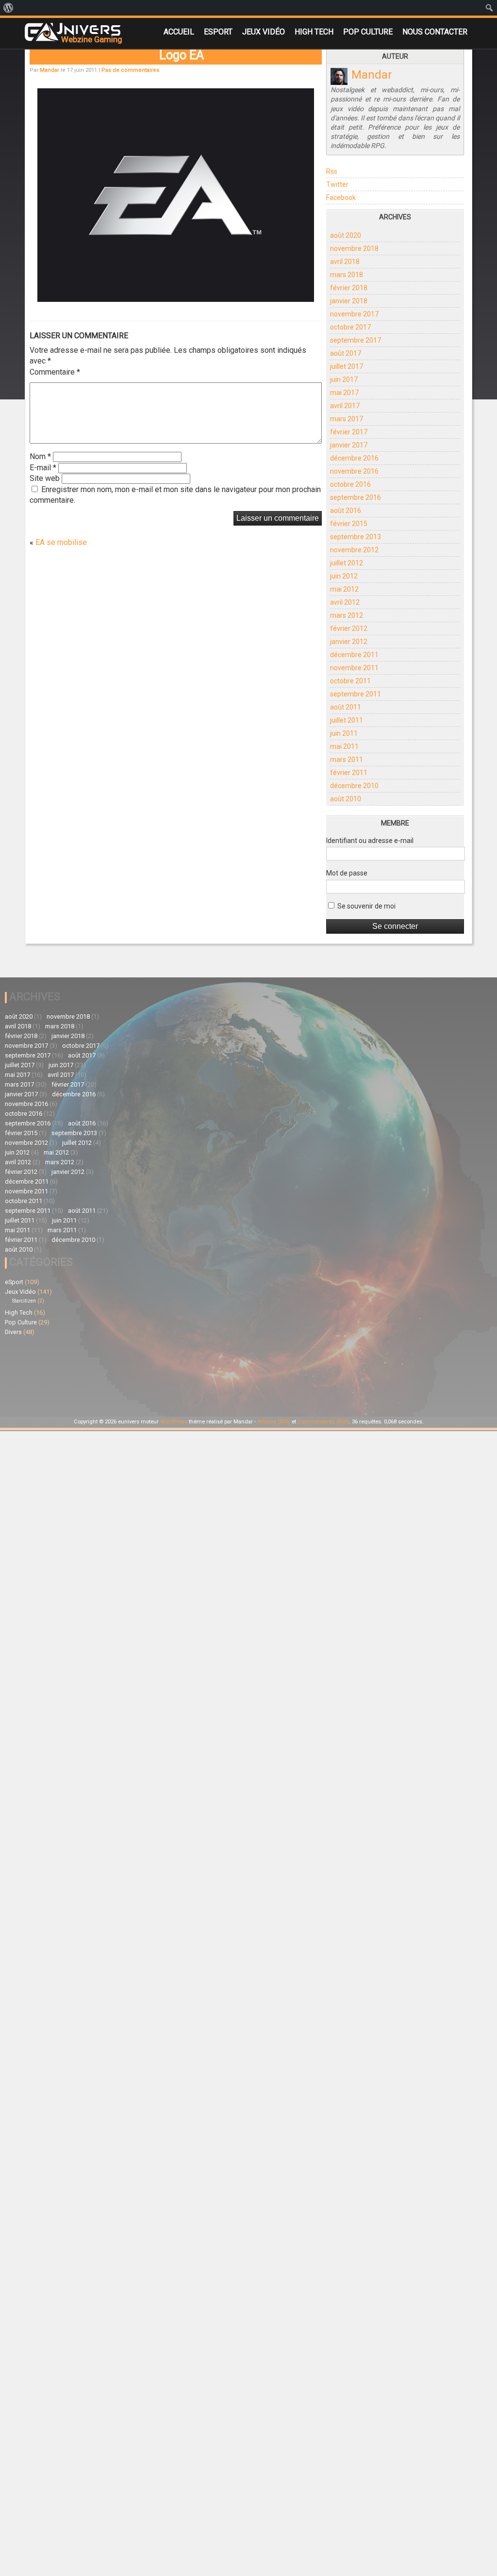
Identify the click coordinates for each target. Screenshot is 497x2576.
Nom (40, 456)
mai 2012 (344, 589)
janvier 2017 (349, 445)
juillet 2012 (347, 563)
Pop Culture (368, 32)
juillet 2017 (347, 366)
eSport (218, 32)
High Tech (314, 32)
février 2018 (349, 288)
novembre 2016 (354, 471)
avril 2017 (345, 406)
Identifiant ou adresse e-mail (370, 841)
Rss (332, 171)
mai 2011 (344, 746)
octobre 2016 (350, 484)
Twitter (337, 184)
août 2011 (346, 707)
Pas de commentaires (130, 70)
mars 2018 (347, 275)
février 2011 (349, 773)
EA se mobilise (61, 542)
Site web (45, 478)
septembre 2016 (356, 497)
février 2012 (349, 628)
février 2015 (349, 524)
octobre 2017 (350, 327)
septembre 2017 (356, 340)
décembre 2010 (354, 786)
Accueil (179, 32)
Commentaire (55, 372)
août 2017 (346, 353)
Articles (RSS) (274, 1422)
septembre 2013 (356, 537)
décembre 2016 (354, 458)
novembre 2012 (354, 550)
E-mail (43, 468)
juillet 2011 (347, 720)
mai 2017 (344, 393)
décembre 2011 (354, 655)
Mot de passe (347, 873)
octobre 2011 (350, 681)
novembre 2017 (354, 314)
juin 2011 (344, 733)
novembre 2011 (354, 668)
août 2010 (346, 799)
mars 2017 (347, 419)
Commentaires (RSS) (323, 1422)
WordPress (174, 1422)
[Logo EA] (175, 299)
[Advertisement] (241, 1344)
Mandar (50, 70)
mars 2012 (347, 615)
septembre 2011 (356, 694)
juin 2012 (344, 576)
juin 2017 (344, 380)
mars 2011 (347, 760)
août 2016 (346, 511)
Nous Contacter (435, 32)
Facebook (341, 198)
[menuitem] (8, 8)
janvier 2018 (349, 301)
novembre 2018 (354, 248)
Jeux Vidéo (264, 32)
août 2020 (346, 235)
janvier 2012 (349, 642)
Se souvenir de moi (366, 906)
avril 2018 (345, 262)
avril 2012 (345, 602)
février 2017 (349, 432)
